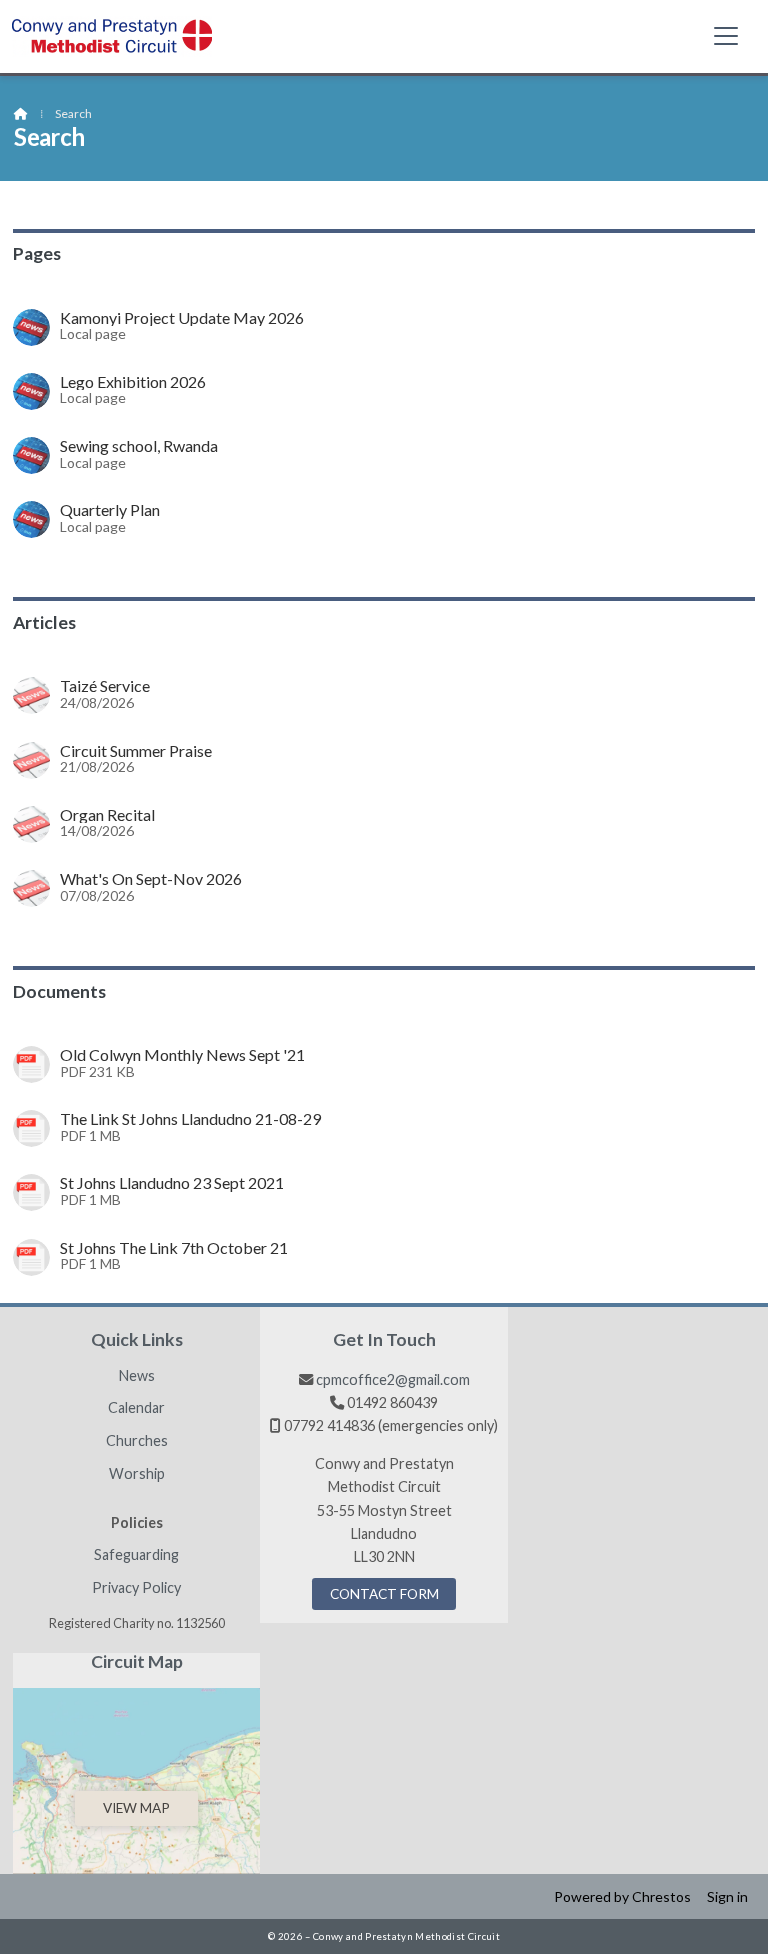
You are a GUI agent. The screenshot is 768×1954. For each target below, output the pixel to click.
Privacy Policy (136, 1588)
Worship (137, 1474)
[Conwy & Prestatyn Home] (112, 36)
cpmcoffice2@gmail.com (393, 1379)
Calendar (136, 1408)
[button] (726, 35)
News (137, 1376)
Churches (137, 1441)
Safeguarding (136, 1555)
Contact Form (384, 1594)
